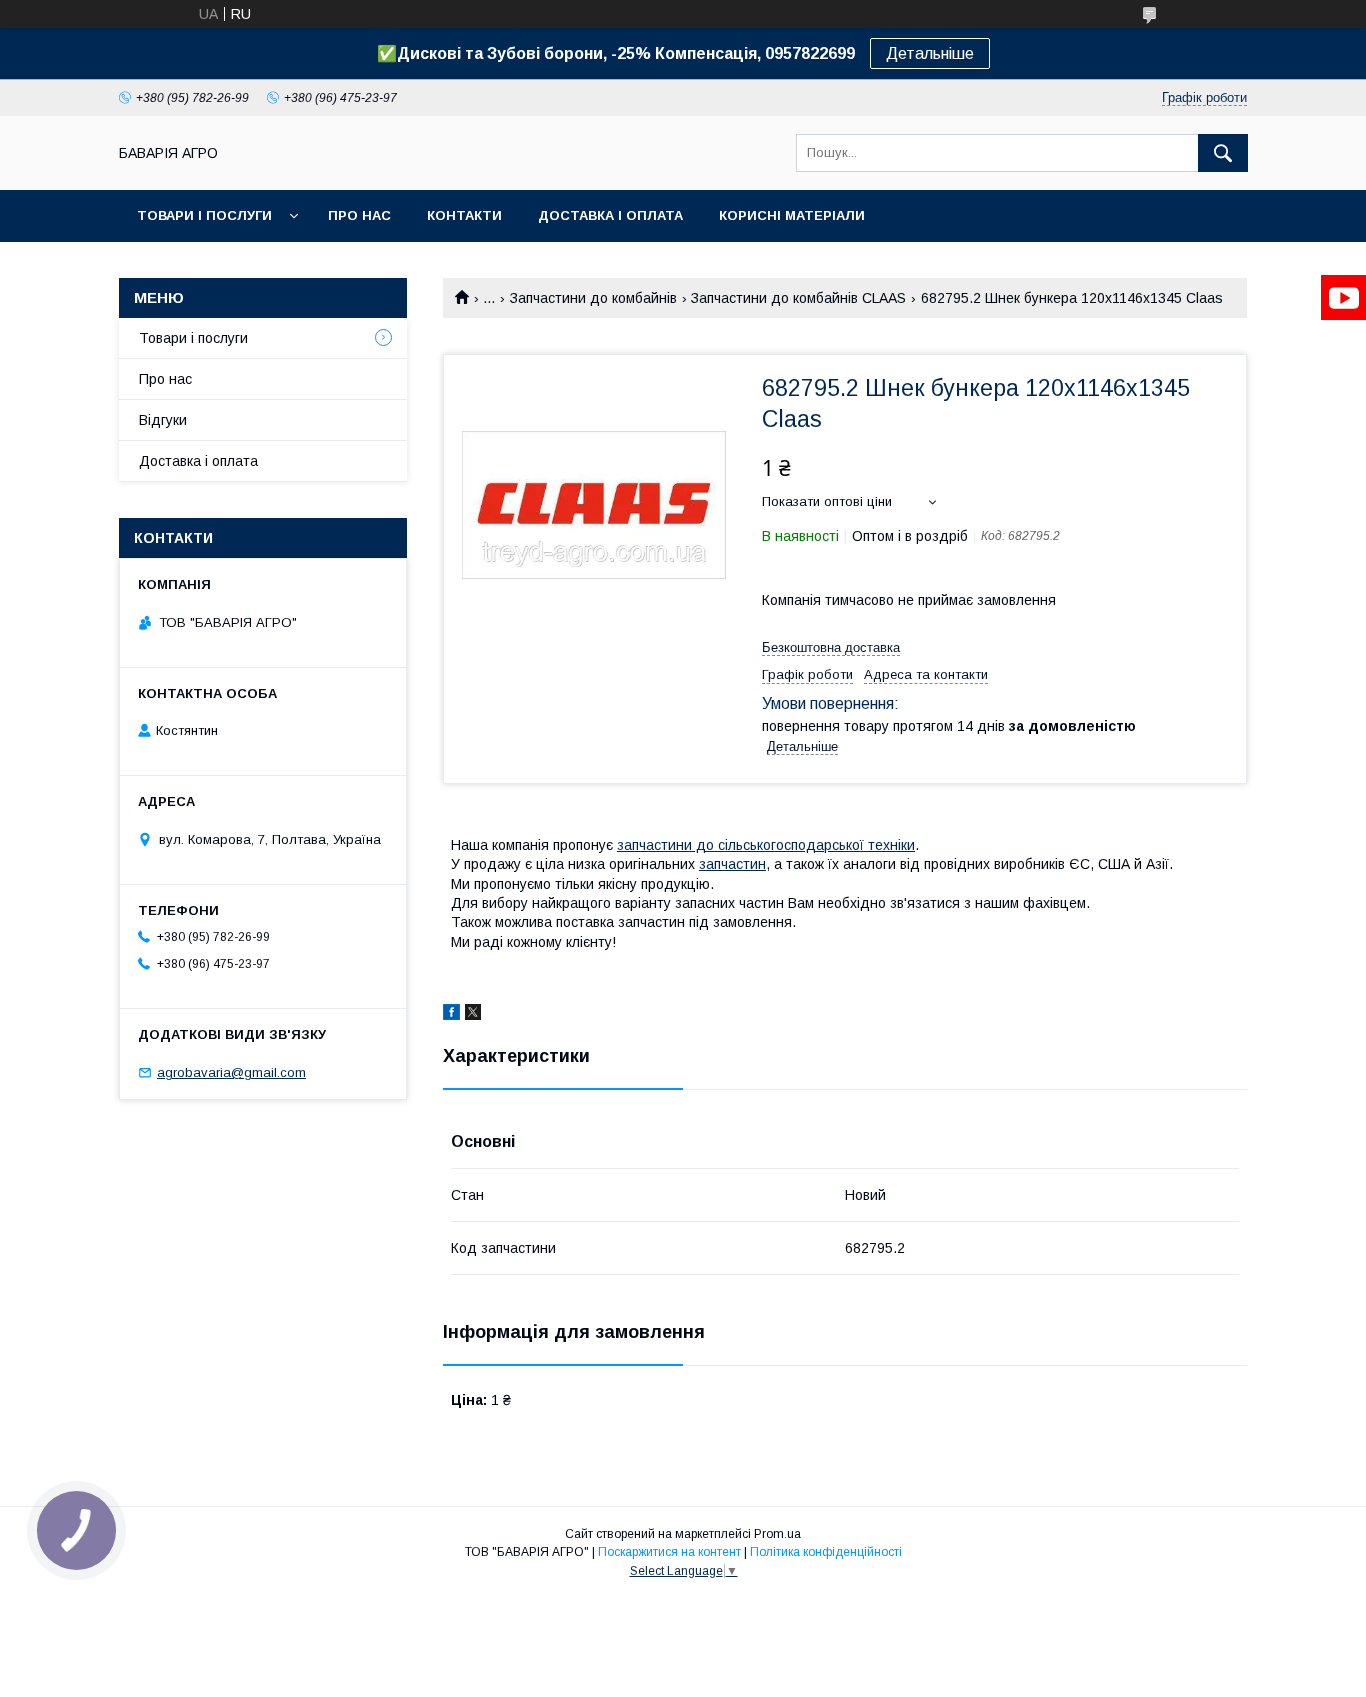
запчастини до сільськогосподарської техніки (766, 845)
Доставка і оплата (610, 215)
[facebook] (451, 1015)
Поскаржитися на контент (669, 1552)
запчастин (732, 864)
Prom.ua (777, 1534)
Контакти (464, 215)
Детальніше (930, 53)
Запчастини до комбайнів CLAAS (798, 298)
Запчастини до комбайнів (593, 298)
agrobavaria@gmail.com (231, 1072)
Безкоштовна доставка (831, 647)
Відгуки (163, 420)
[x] (473, 1015)
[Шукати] (1223, 153)
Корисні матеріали (792, 215)
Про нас (359, 215)
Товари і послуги (204, 215)
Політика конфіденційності (826, 1552)
